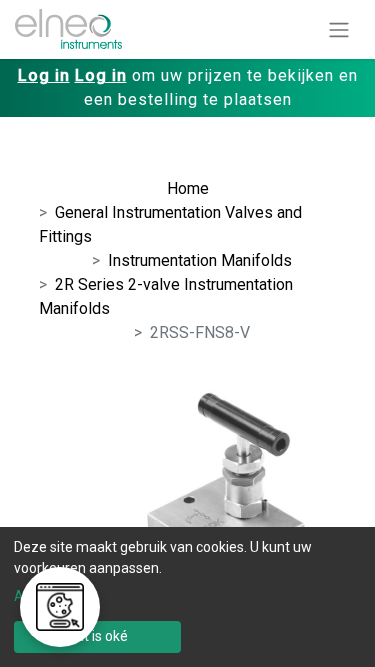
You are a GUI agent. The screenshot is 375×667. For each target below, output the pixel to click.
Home (188, 188)
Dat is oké (97, 636)
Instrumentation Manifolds (200, 260)
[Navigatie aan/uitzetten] (339, 29)
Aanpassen (50, 596)
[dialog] (187, 597)
